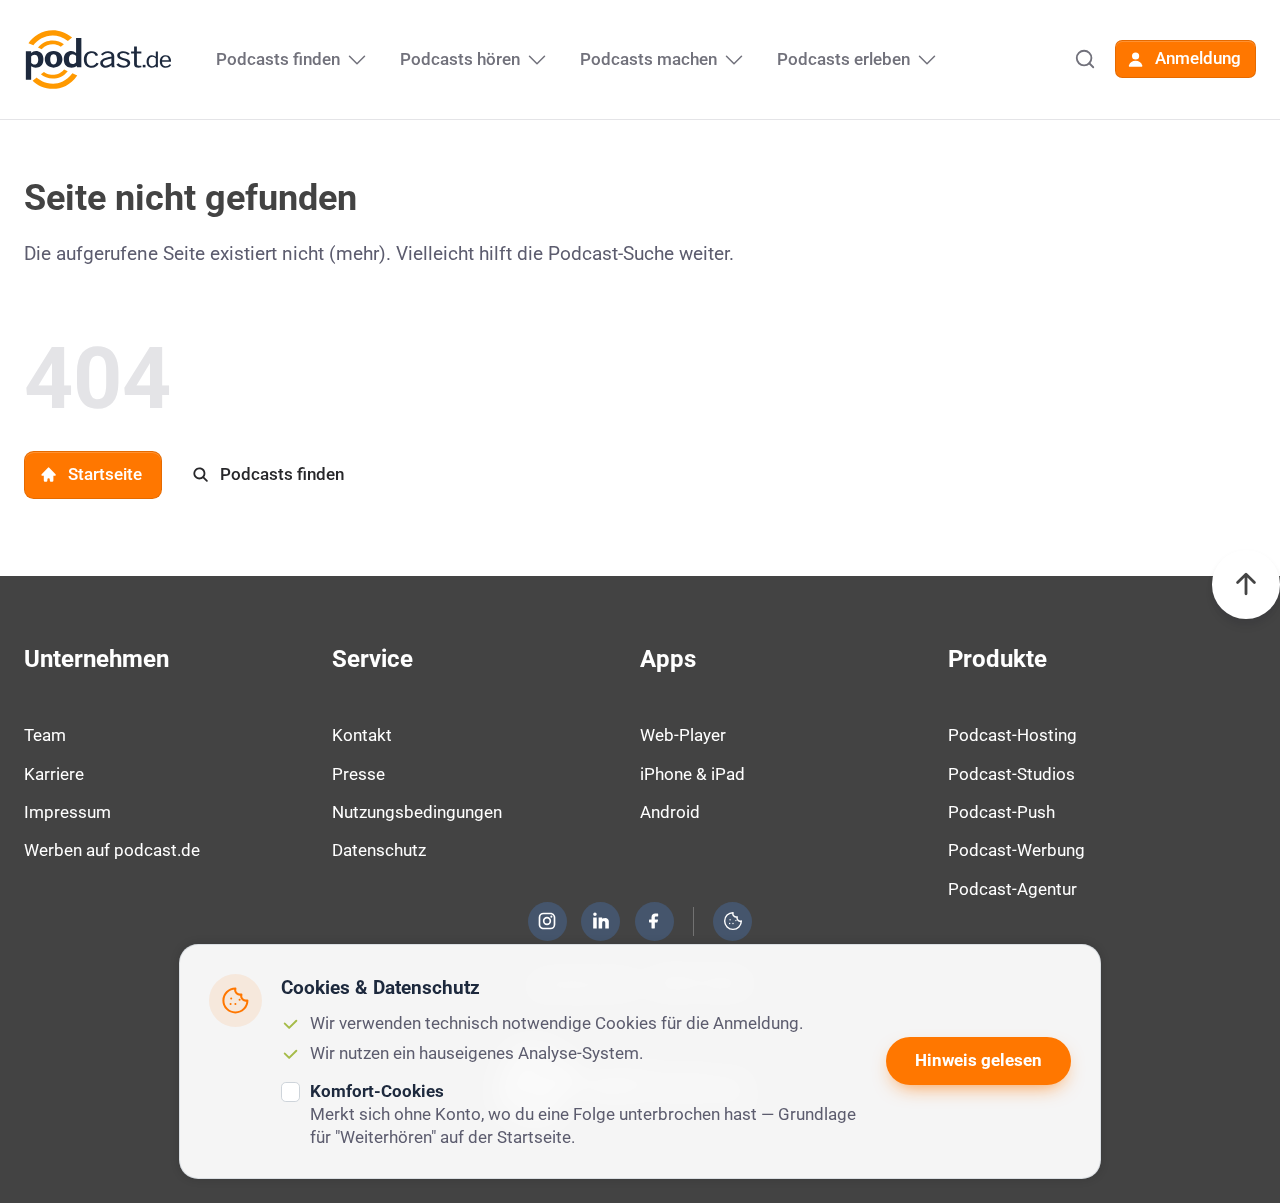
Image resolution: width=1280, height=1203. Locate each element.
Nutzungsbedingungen (417, 812)
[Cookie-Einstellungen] (733, 921)
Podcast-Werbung (1016, 850)
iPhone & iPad (692, 774)
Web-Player (683, 735)
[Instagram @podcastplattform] (547, 921)
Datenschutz (379, 850)
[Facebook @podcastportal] (654, 921)
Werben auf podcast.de (112, 850)
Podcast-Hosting (1012, 735)
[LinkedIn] (601, 921)
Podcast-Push (1001, 812)
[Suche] (1085, 59)
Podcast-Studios (1011, 774)
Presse (358, 774)
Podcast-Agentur (1012, 889)
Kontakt (362, 735)
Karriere (54, 774)
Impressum (67, 812)
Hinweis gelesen (978, 1060)
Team (45, 735)
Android (670, 812)
